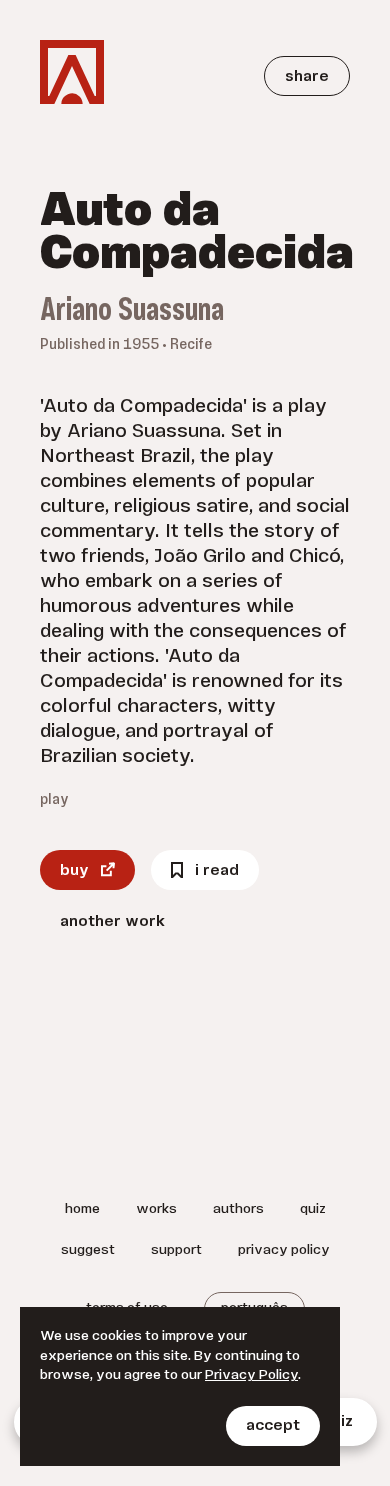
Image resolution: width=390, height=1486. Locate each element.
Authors (238, 1209)
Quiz (313, 1209)
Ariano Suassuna (132, 312)
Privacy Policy (284, 1250)
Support (176, 1250)
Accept (273, 1426)
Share (307, 77)
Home (82, 1209)
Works (156, 1209)
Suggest (88, 1250)
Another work (112, 922)
